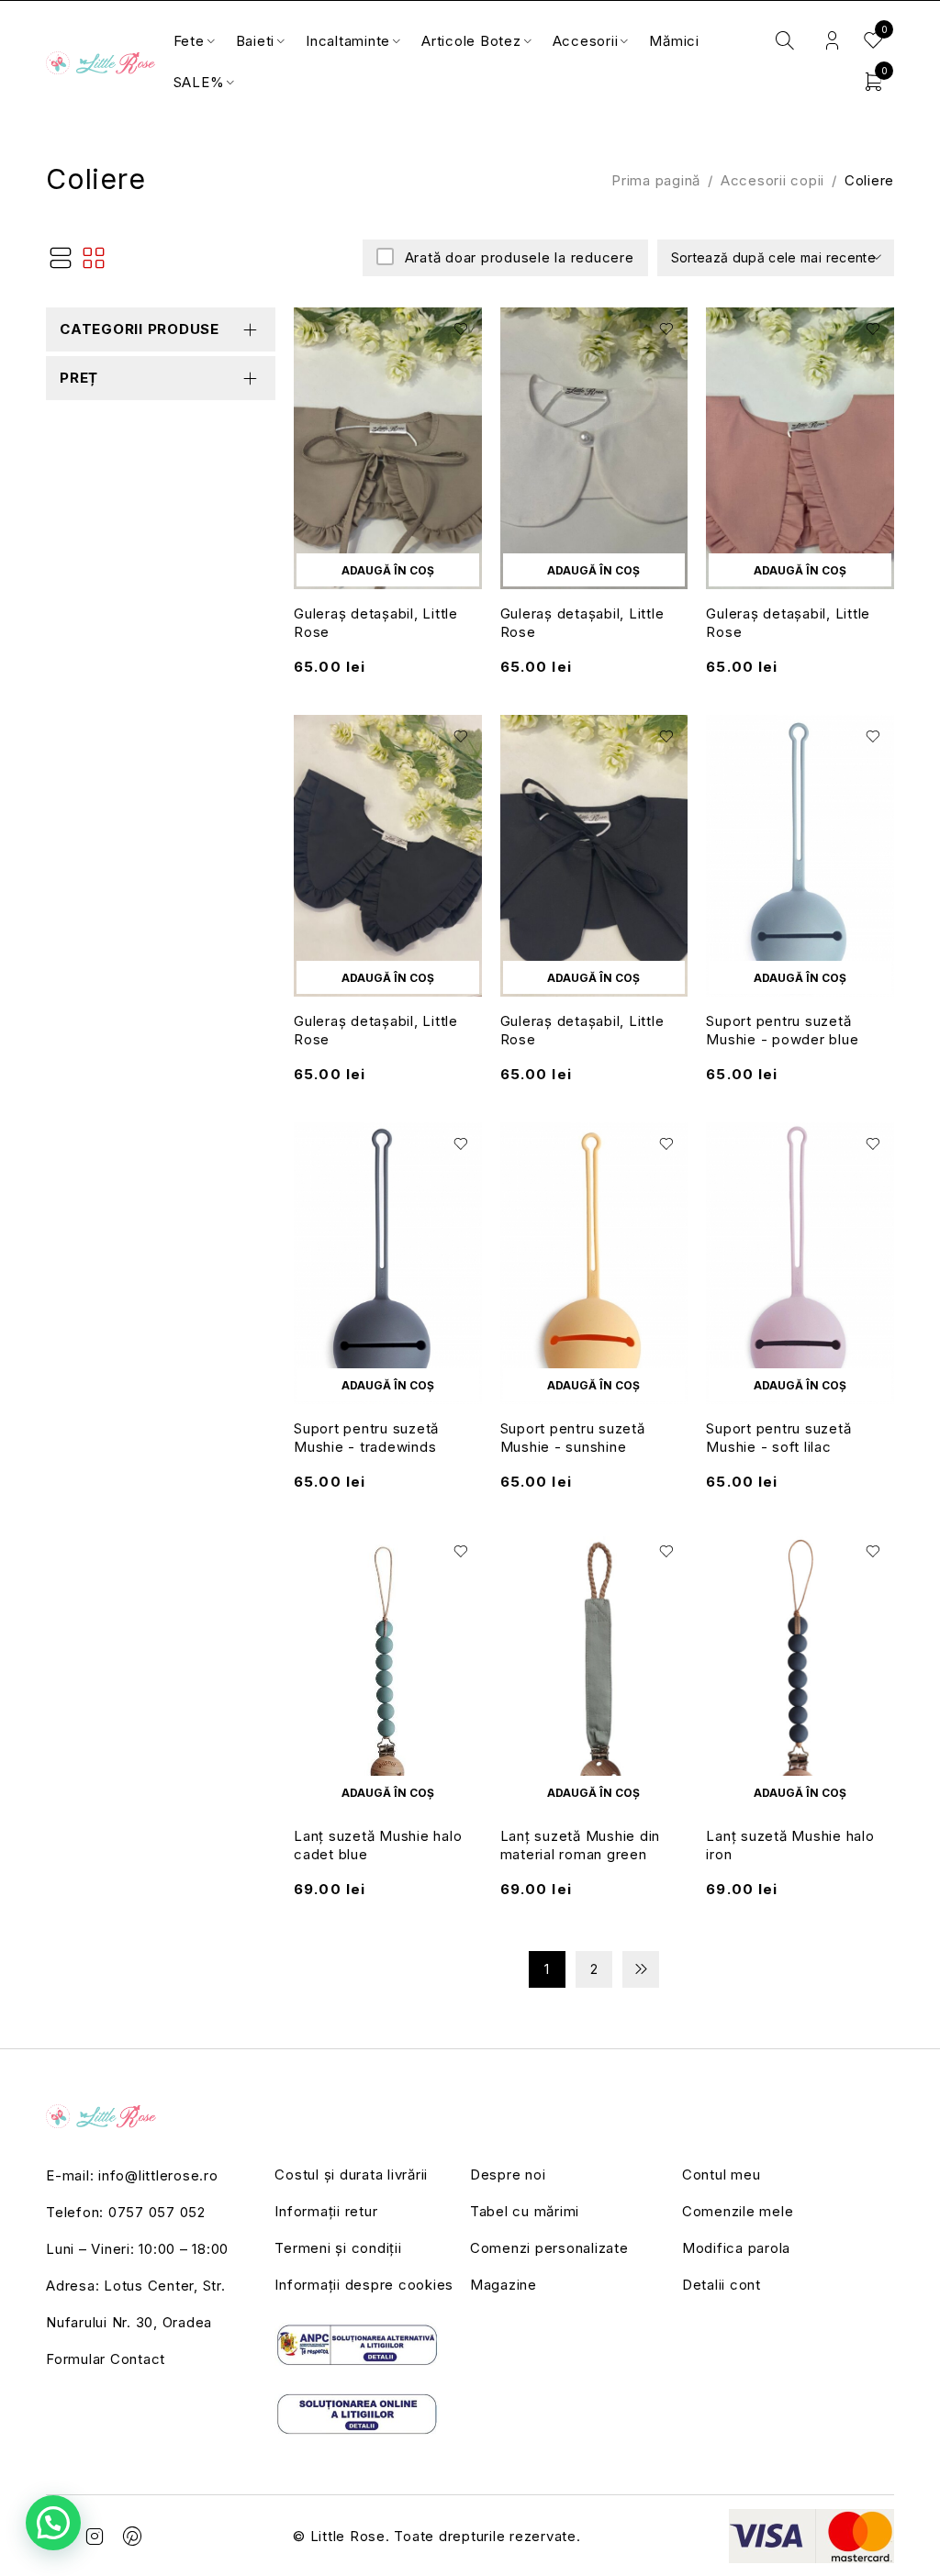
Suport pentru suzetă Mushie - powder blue (782, 1030)
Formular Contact (106, 2359)
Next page (641, 1969)
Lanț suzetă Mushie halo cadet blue (378, 1845)
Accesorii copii (772, 180)
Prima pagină (656, 180)
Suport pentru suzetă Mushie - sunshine (573, 1438)
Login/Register (832, 41)
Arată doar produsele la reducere (520, 257)
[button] (388, 570)
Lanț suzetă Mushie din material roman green (581, 1845)
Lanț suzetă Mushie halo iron (790, 1845)
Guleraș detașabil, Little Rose (376, 623)
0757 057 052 (157, 2212)
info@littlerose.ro (158, 2175)
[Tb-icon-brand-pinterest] (133, 2537)
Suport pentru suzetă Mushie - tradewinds (366, 1438)
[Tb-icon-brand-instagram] (95, 2537)
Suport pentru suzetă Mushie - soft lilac (778, 1438)
